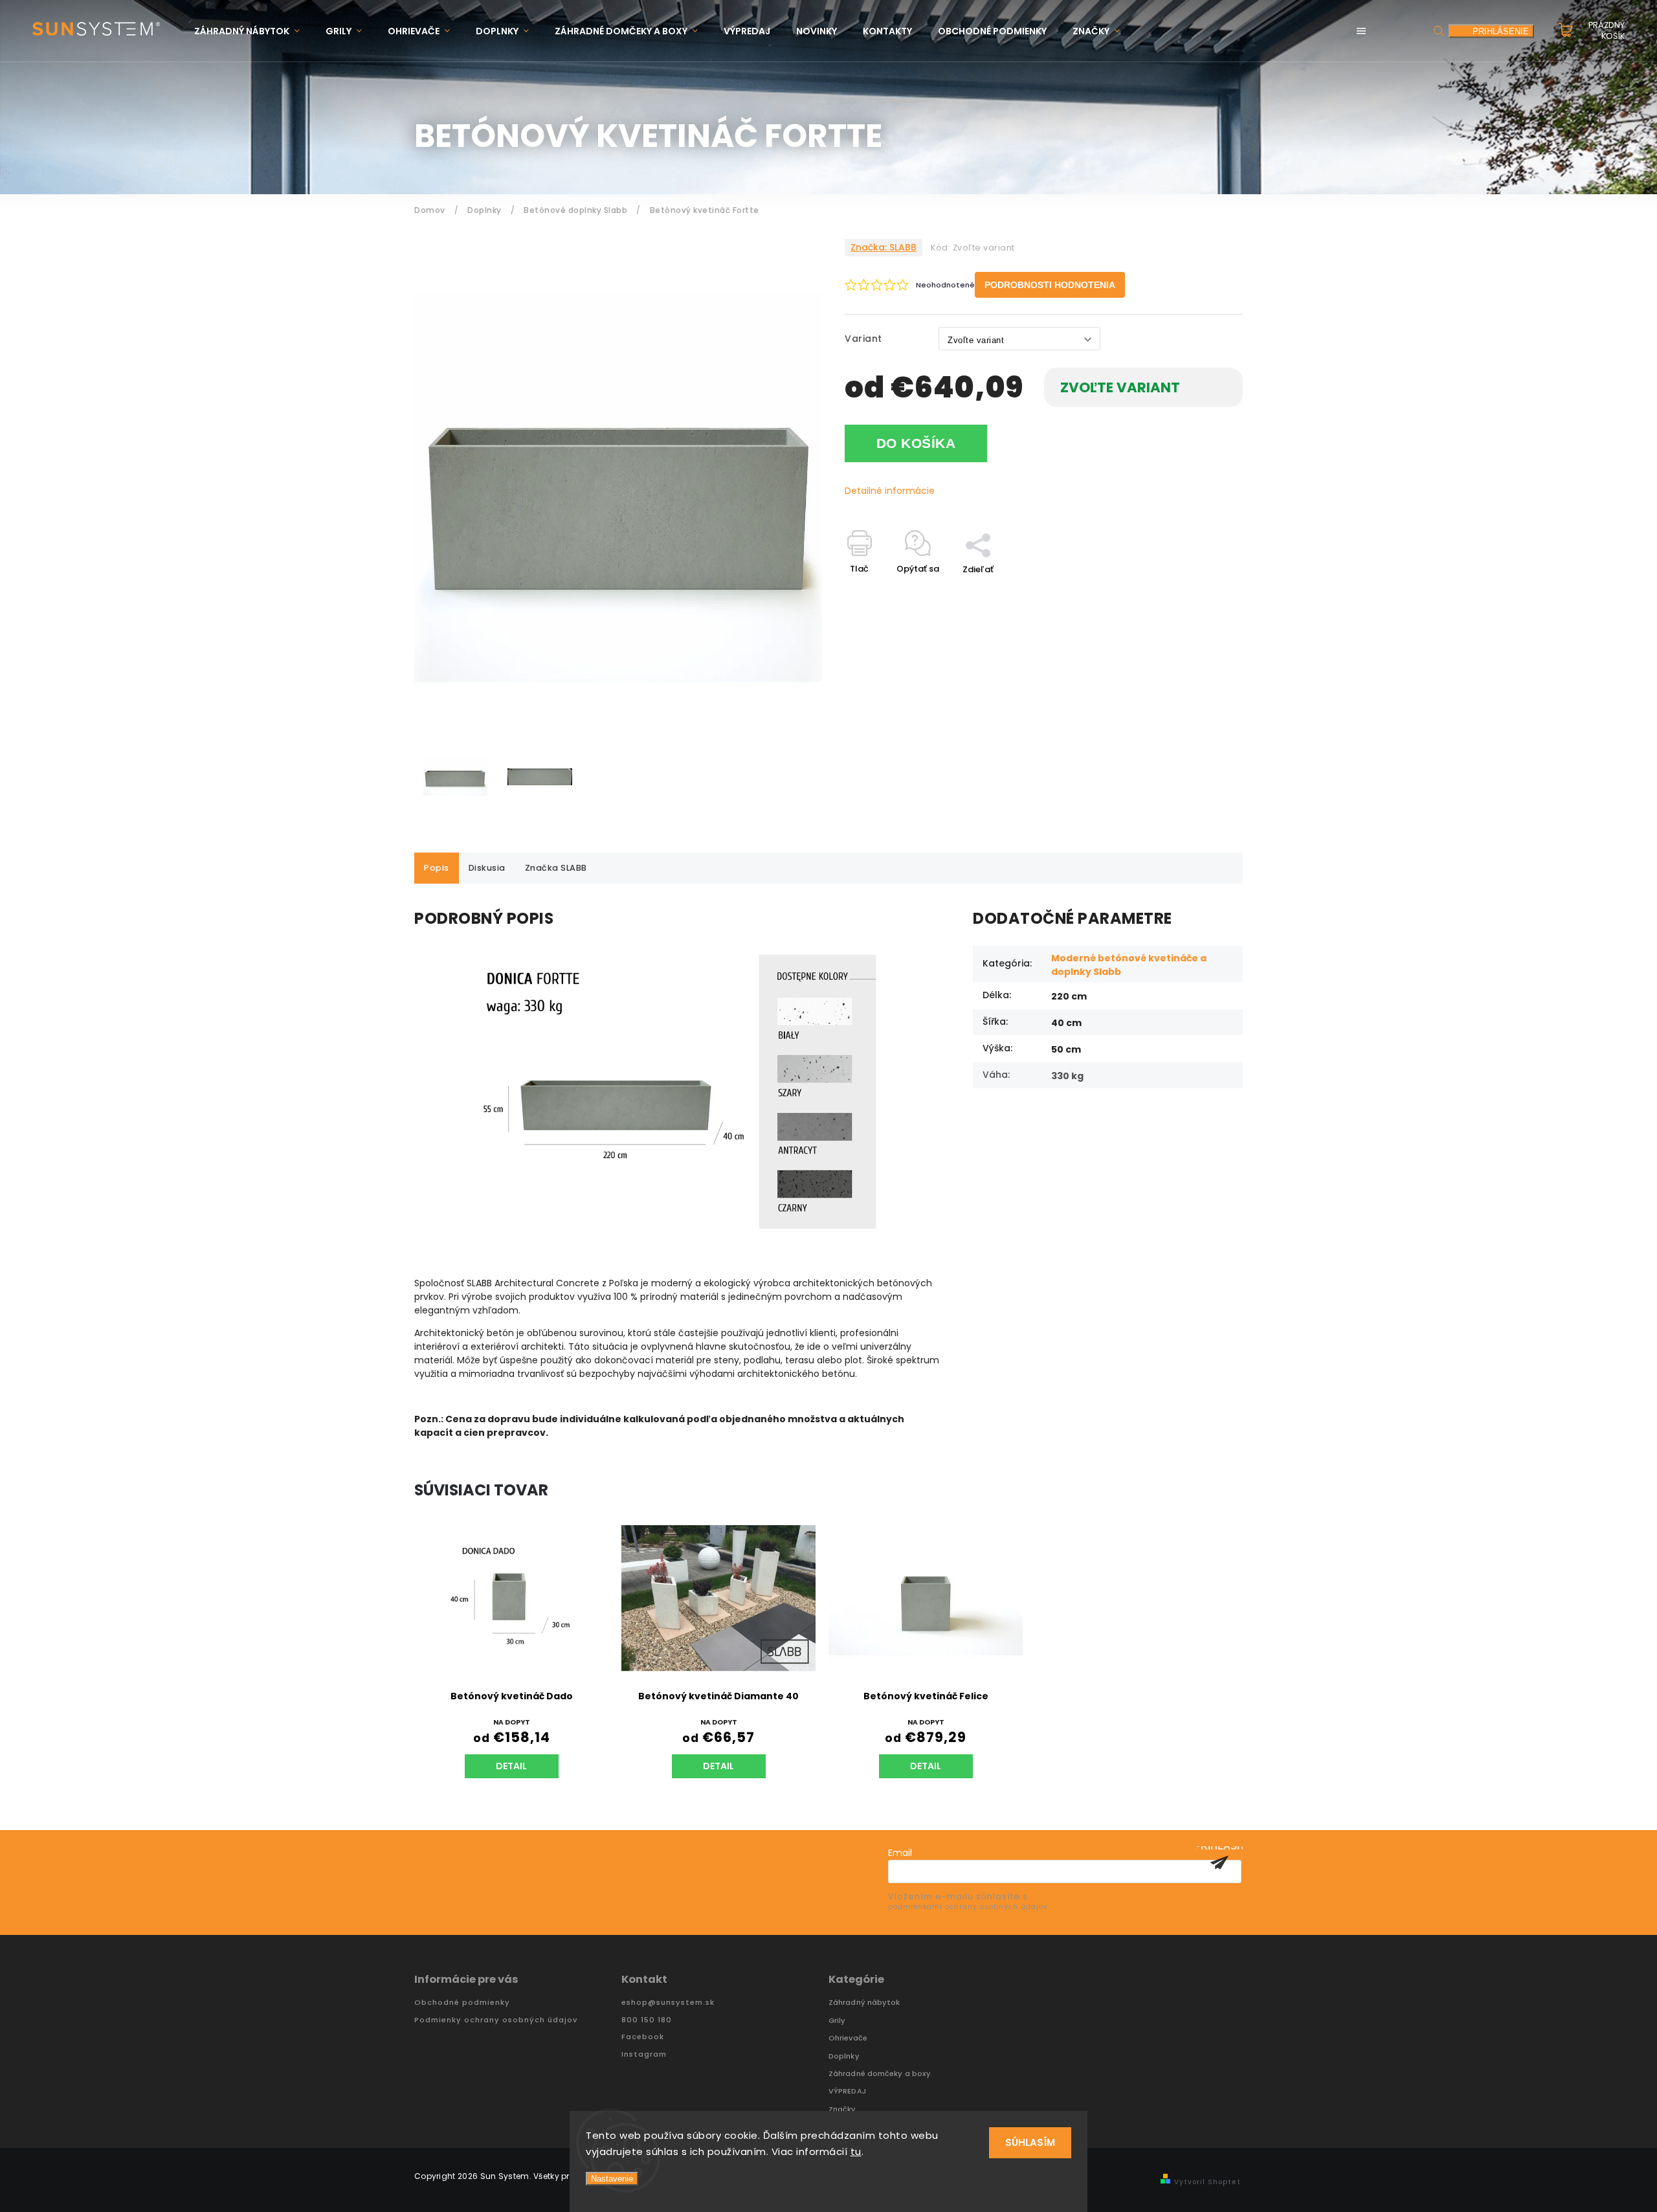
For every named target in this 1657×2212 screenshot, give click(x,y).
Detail (511, 1766)
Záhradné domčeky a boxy (880, 2074)
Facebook (643, 2037)
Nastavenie (612, 2179)
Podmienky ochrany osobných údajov (496, 2020)
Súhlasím (1030, 2142)
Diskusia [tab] (487, 868)
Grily (837, 2021)
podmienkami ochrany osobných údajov (968, 1907)
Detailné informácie (890, 491)
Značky (842, 2109)
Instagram (644, 2054)
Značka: (884, 247)
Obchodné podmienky (462, 2003)
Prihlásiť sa (1219, 1862)
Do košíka (916, 443)
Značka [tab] (556, 868)
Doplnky (844, 2056)
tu (856, 2151)
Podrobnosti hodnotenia (1050, 285)
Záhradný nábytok (864, 2003)
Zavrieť (1198, 592)
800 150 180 (647, 2020)
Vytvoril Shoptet (1207, 2182)
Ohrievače (848, 2038)
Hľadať (1439, 31)
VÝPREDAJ (847, 2091)
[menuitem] (253, 31)
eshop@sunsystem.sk (668, 2003)
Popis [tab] (437, 868)
